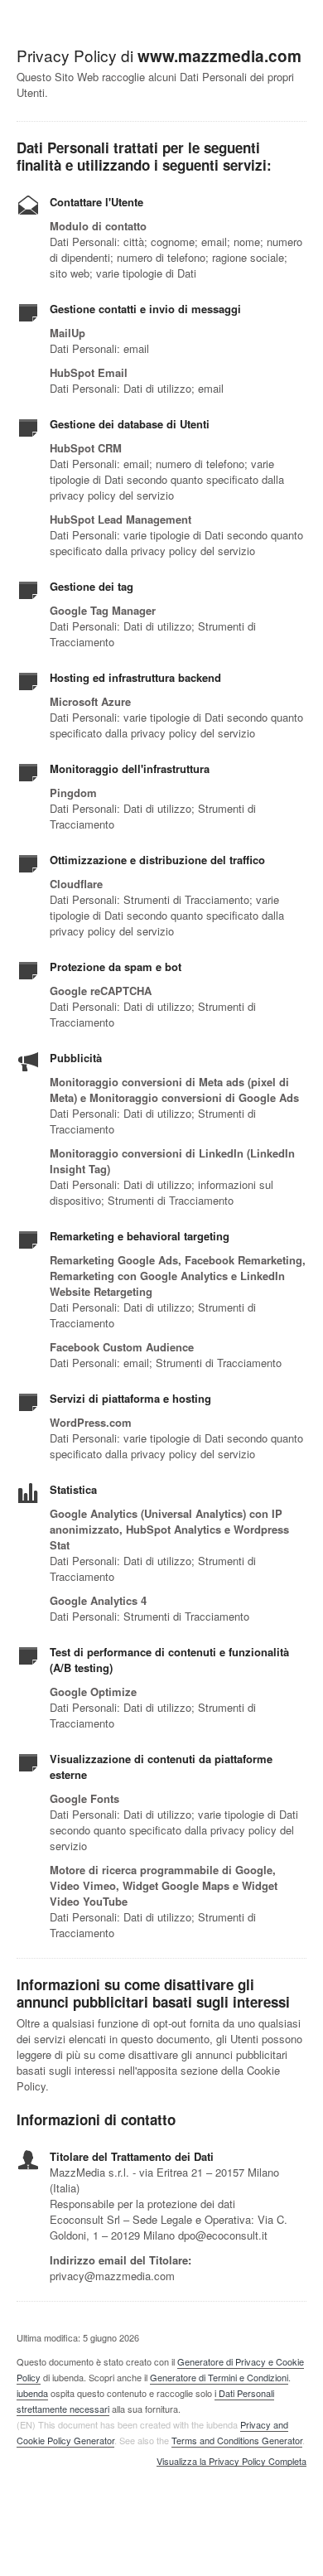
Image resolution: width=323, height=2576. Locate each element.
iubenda (32, 2393)
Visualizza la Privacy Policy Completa (231, 2462)
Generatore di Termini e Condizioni (219, 2377)
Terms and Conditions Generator (237, 2440)
